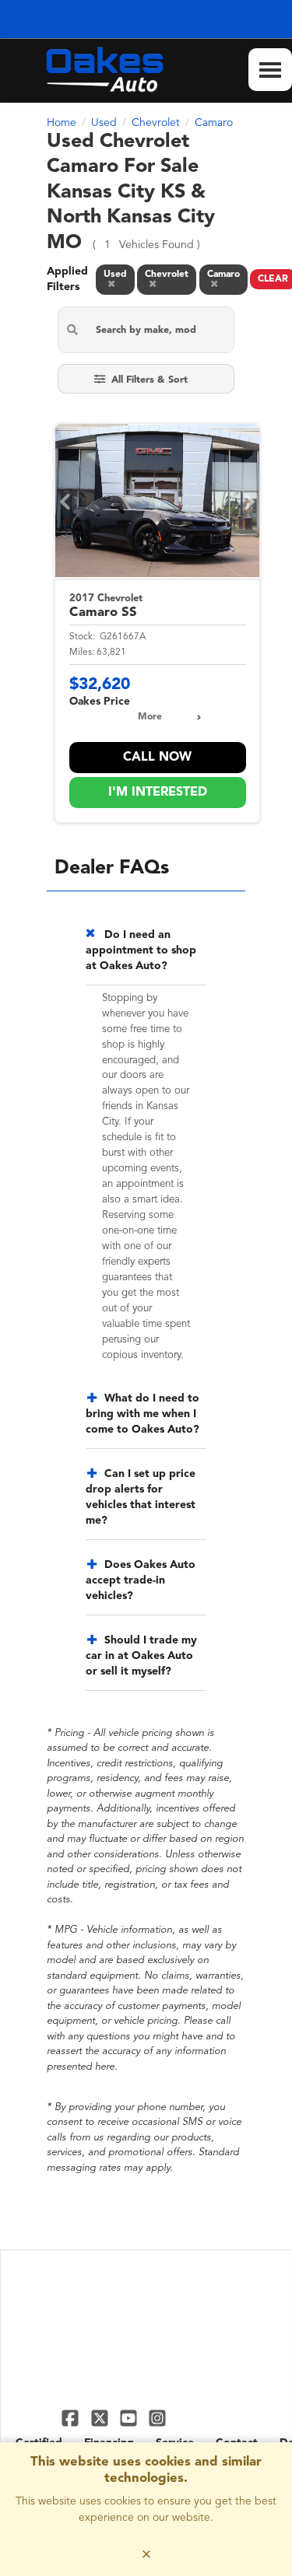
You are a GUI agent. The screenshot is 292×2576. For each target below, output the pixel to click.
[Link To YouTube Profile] (130, 2418)
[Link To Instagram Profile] (157, 2418)
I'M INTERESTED (158, 793)
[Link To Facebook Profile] (72, 2418)
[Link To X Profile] (101, 2418)
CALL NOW (157, 758)
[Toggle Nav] (270, 70)
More (150, 717)
